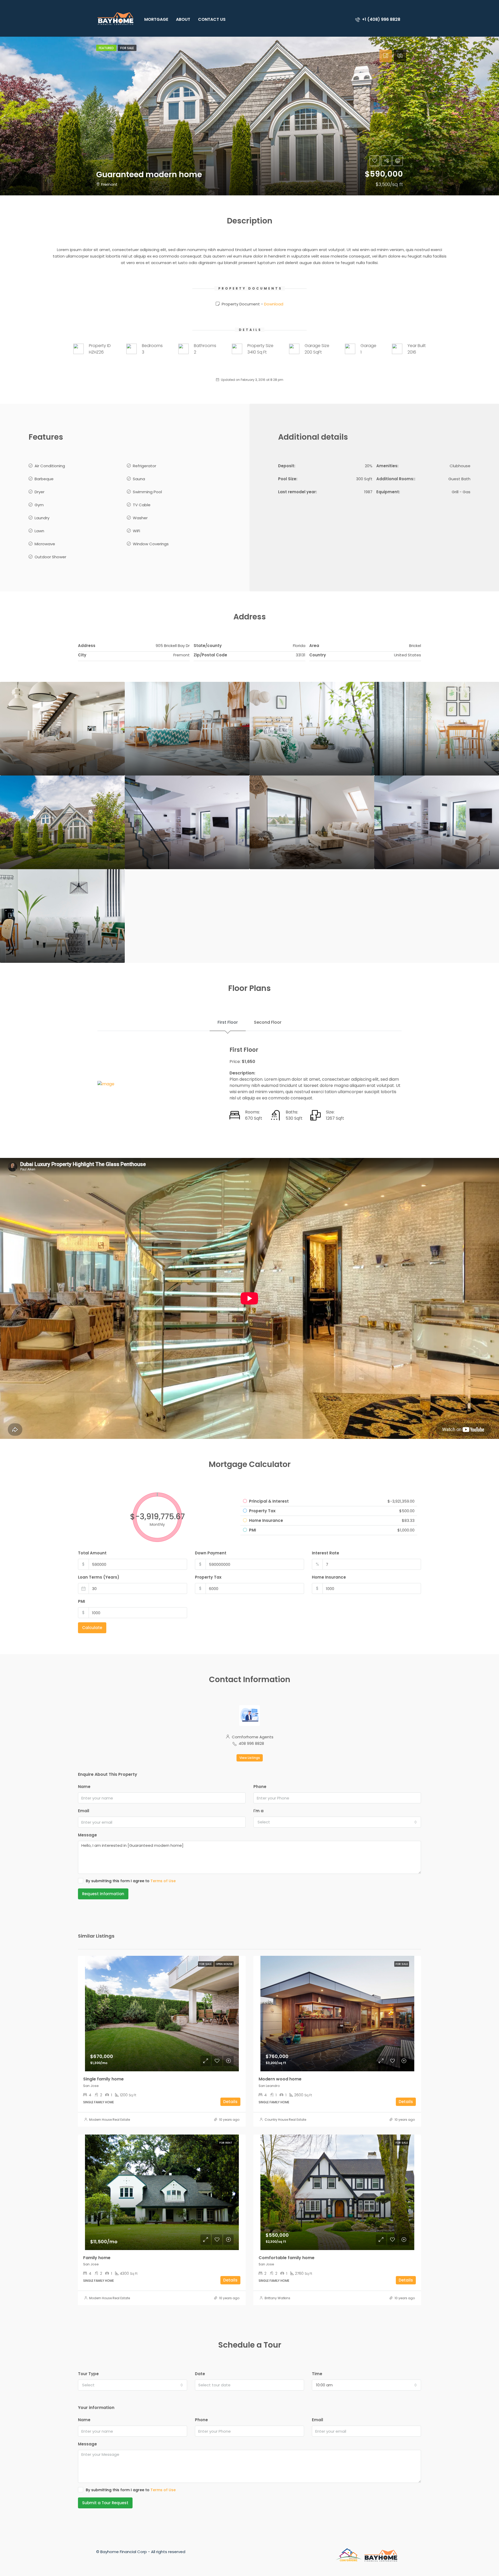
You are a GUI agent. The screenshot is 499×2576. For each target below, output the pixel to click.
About (183, 19)
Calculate (92, 1628)
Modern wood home (280, 2079)
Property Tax (208, 1577)
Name (84, 1787)
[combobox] (337, 1822)
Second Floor (268, 1022)
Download (274, 304)
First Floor (228, 1022)
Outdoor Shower (50, 557)
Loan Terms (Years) (99, 1577)
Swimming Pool (147, 492)
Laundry (42, 518)
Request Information (103, 1894)
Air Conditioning (50, 466)
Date (200, 2374)
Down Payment (211, 1553)
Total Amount (92, 1553)
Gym (39, 505)
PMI (81, 1601)
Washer (140, 518)
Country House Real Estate (285, 2120)
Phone (260, 1787)
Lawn (39, 531)
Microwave (45, 544)
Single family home (103, 2079)
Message (87, 1835)
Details (230, 2102)
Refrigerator (145, 466)
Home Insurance (329, 1577)
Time (317, 2374)
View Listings (250, 1758)
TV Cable (142, 505)
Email (84, 1811)
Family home (97, 2258)
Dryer (40, 492)
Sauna (139, 479)
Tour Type (88, 2374)
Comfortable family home (287, 2258)
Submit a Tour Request (105, 2503)
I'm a (258, 1811)
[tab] (386, 56)
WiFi (136, 531)
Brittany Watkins (277, 2298)
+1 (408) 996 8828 (381, 19)
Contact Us (212, 19)
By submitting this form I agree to (131, 1881)
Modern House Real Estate (110, 2120)
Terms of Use (163, 1881)
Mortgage (156, 19)
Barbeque (44, 479)
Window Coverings (151, 544)
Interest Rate (326, 1553)
